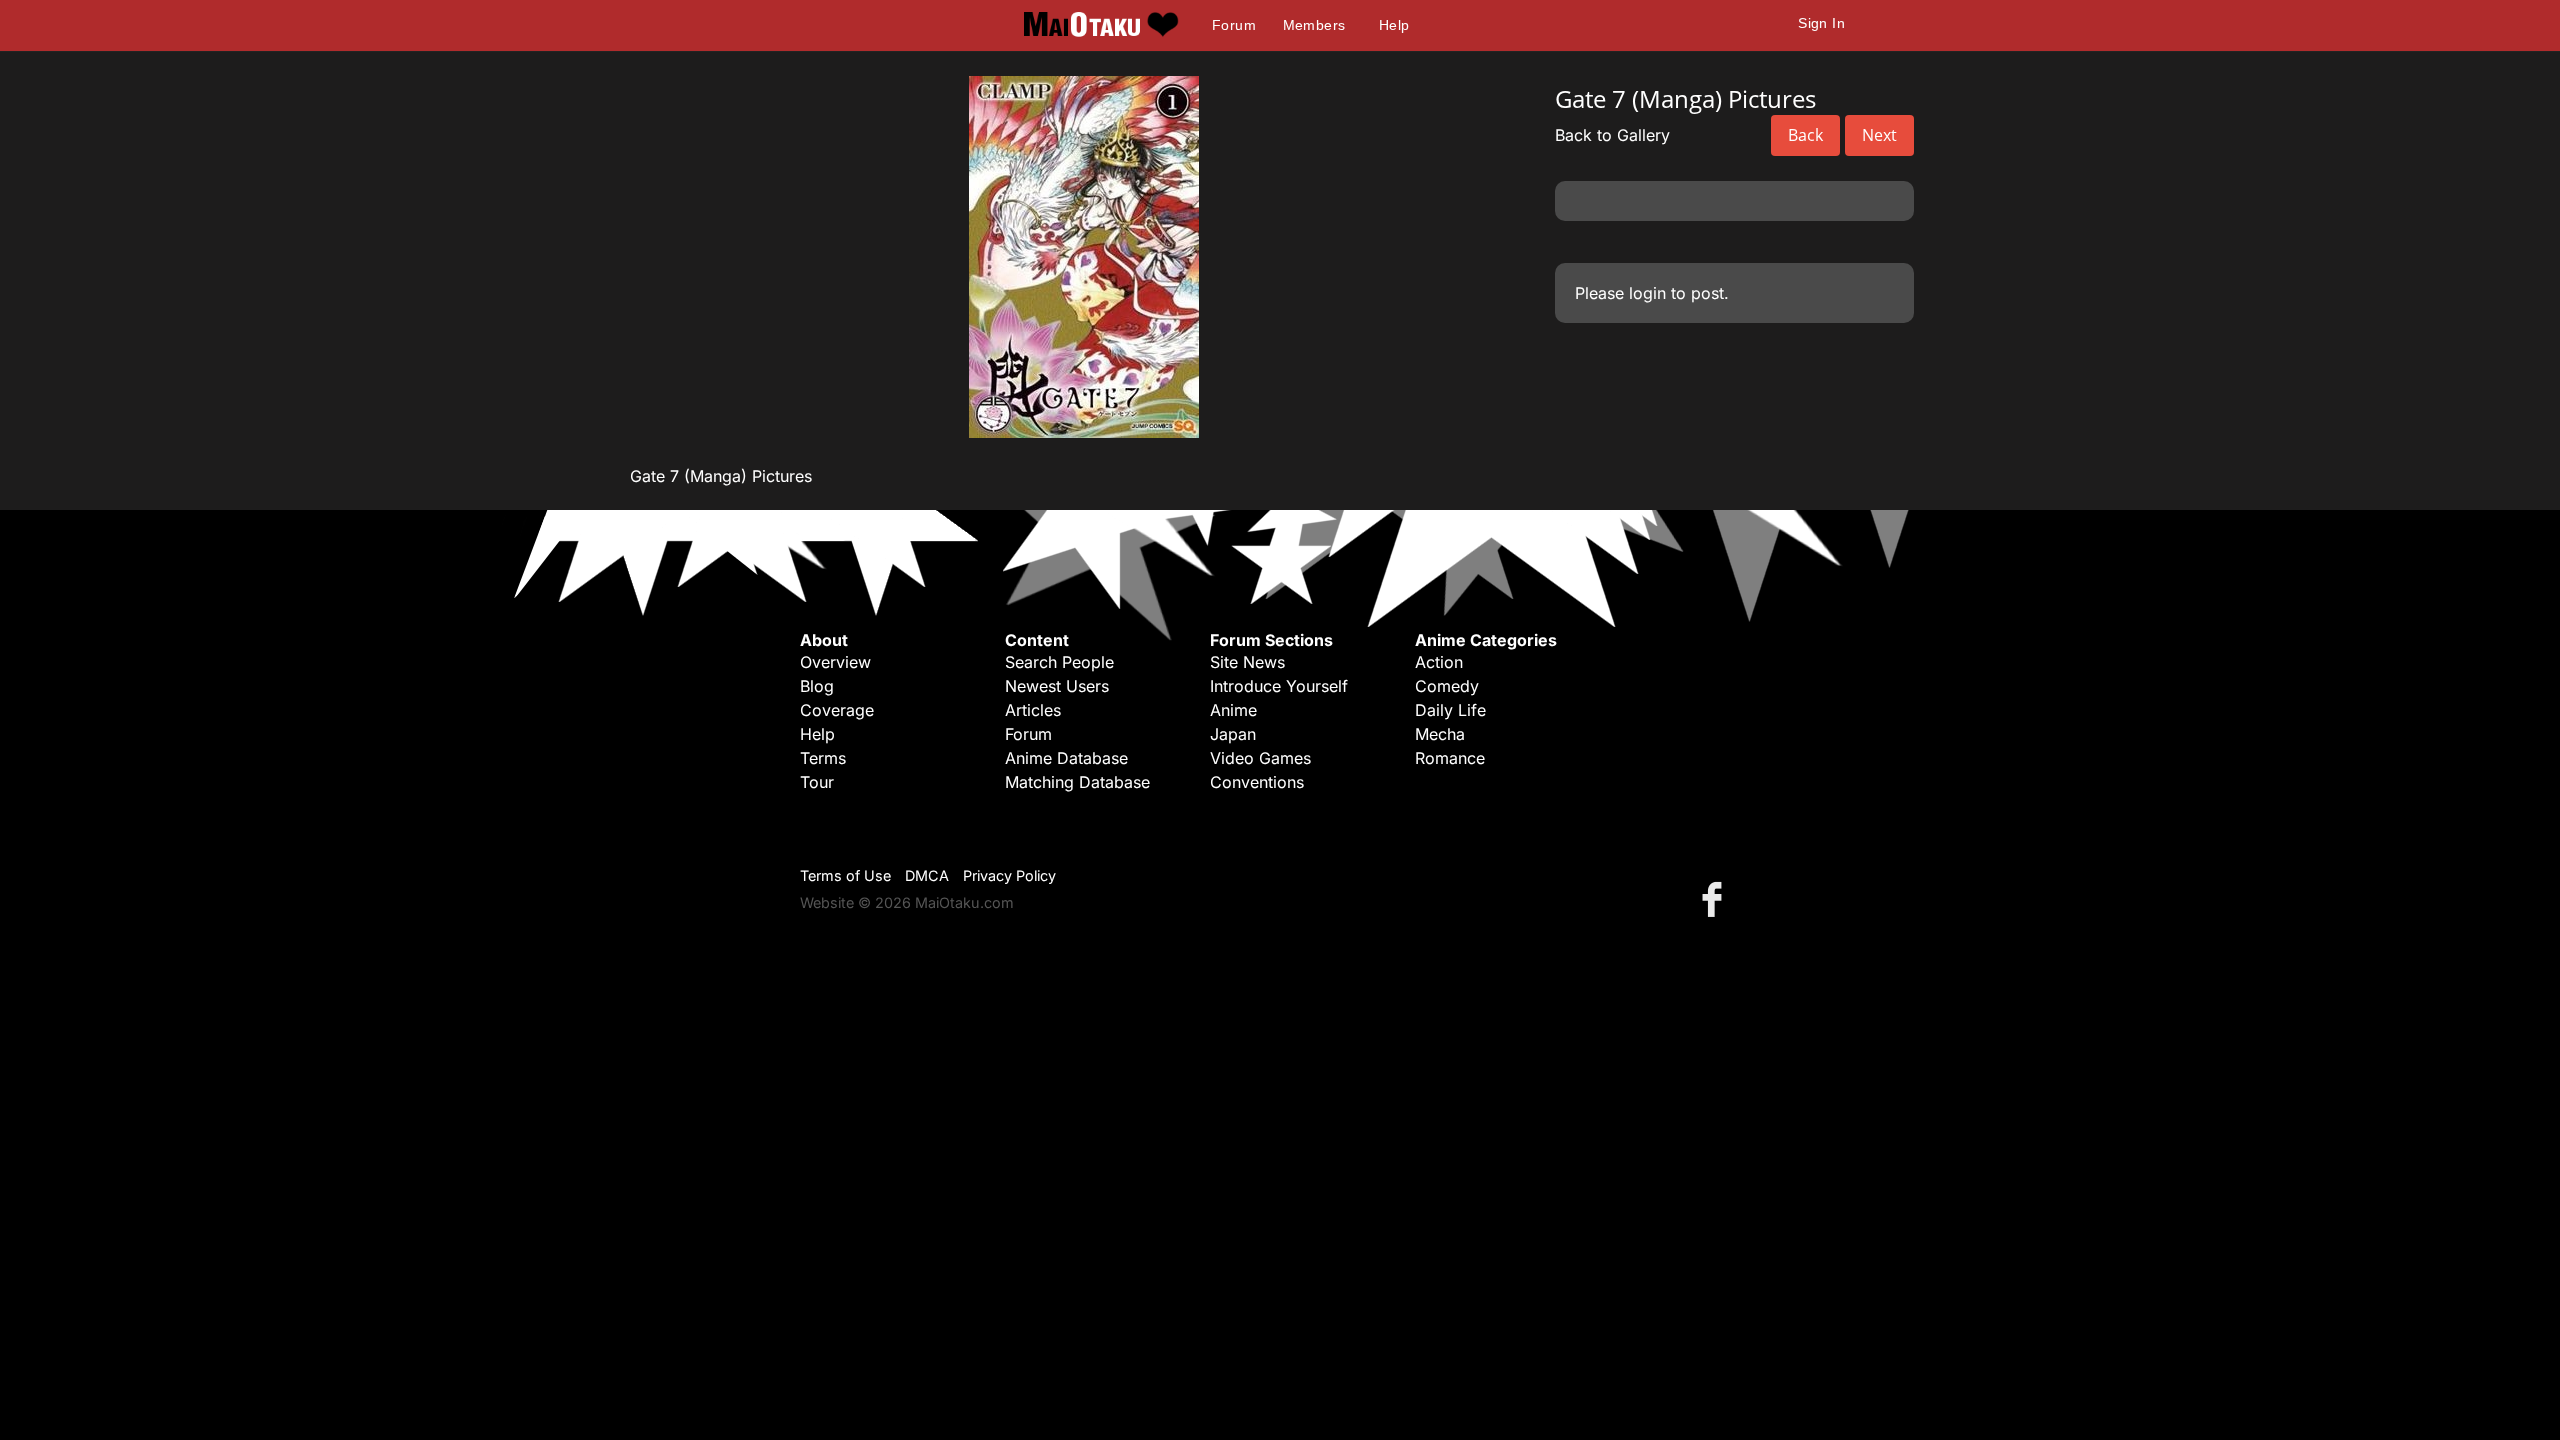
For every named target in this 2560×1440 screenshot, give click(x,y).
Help (1394, 25)
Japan (1233, 734)
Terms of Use (845, 875)
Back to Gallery (1612, 135)
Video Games (1260, 758)
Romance (1450, 758)
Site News (1247, 662)
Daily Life (1450, 710)
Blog (817, 686)
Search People (1059, 662)
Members (1314, 25)
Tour (817, 782)
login (1647, 293)
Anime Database (1066, 758)
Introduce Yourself (1279, 686)
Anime (1233, 710)
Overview (835, 662)
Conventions (1257, 782)
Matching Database (1077, 782)
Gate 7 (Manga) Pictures (721, 476)
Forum (1234, 25)
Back (1805, 135)
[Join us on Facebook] (1716, 898)
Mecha (1440, 734)
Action (1439, 662)
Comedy (1447, 686)
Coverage (837, 710)
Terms (823, 758)
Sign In (1821, 23)
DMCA (927, 875)
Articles (1033, 710)
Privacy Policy (1009, 875)
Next (1879, 135)
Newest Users (1057, 686)
